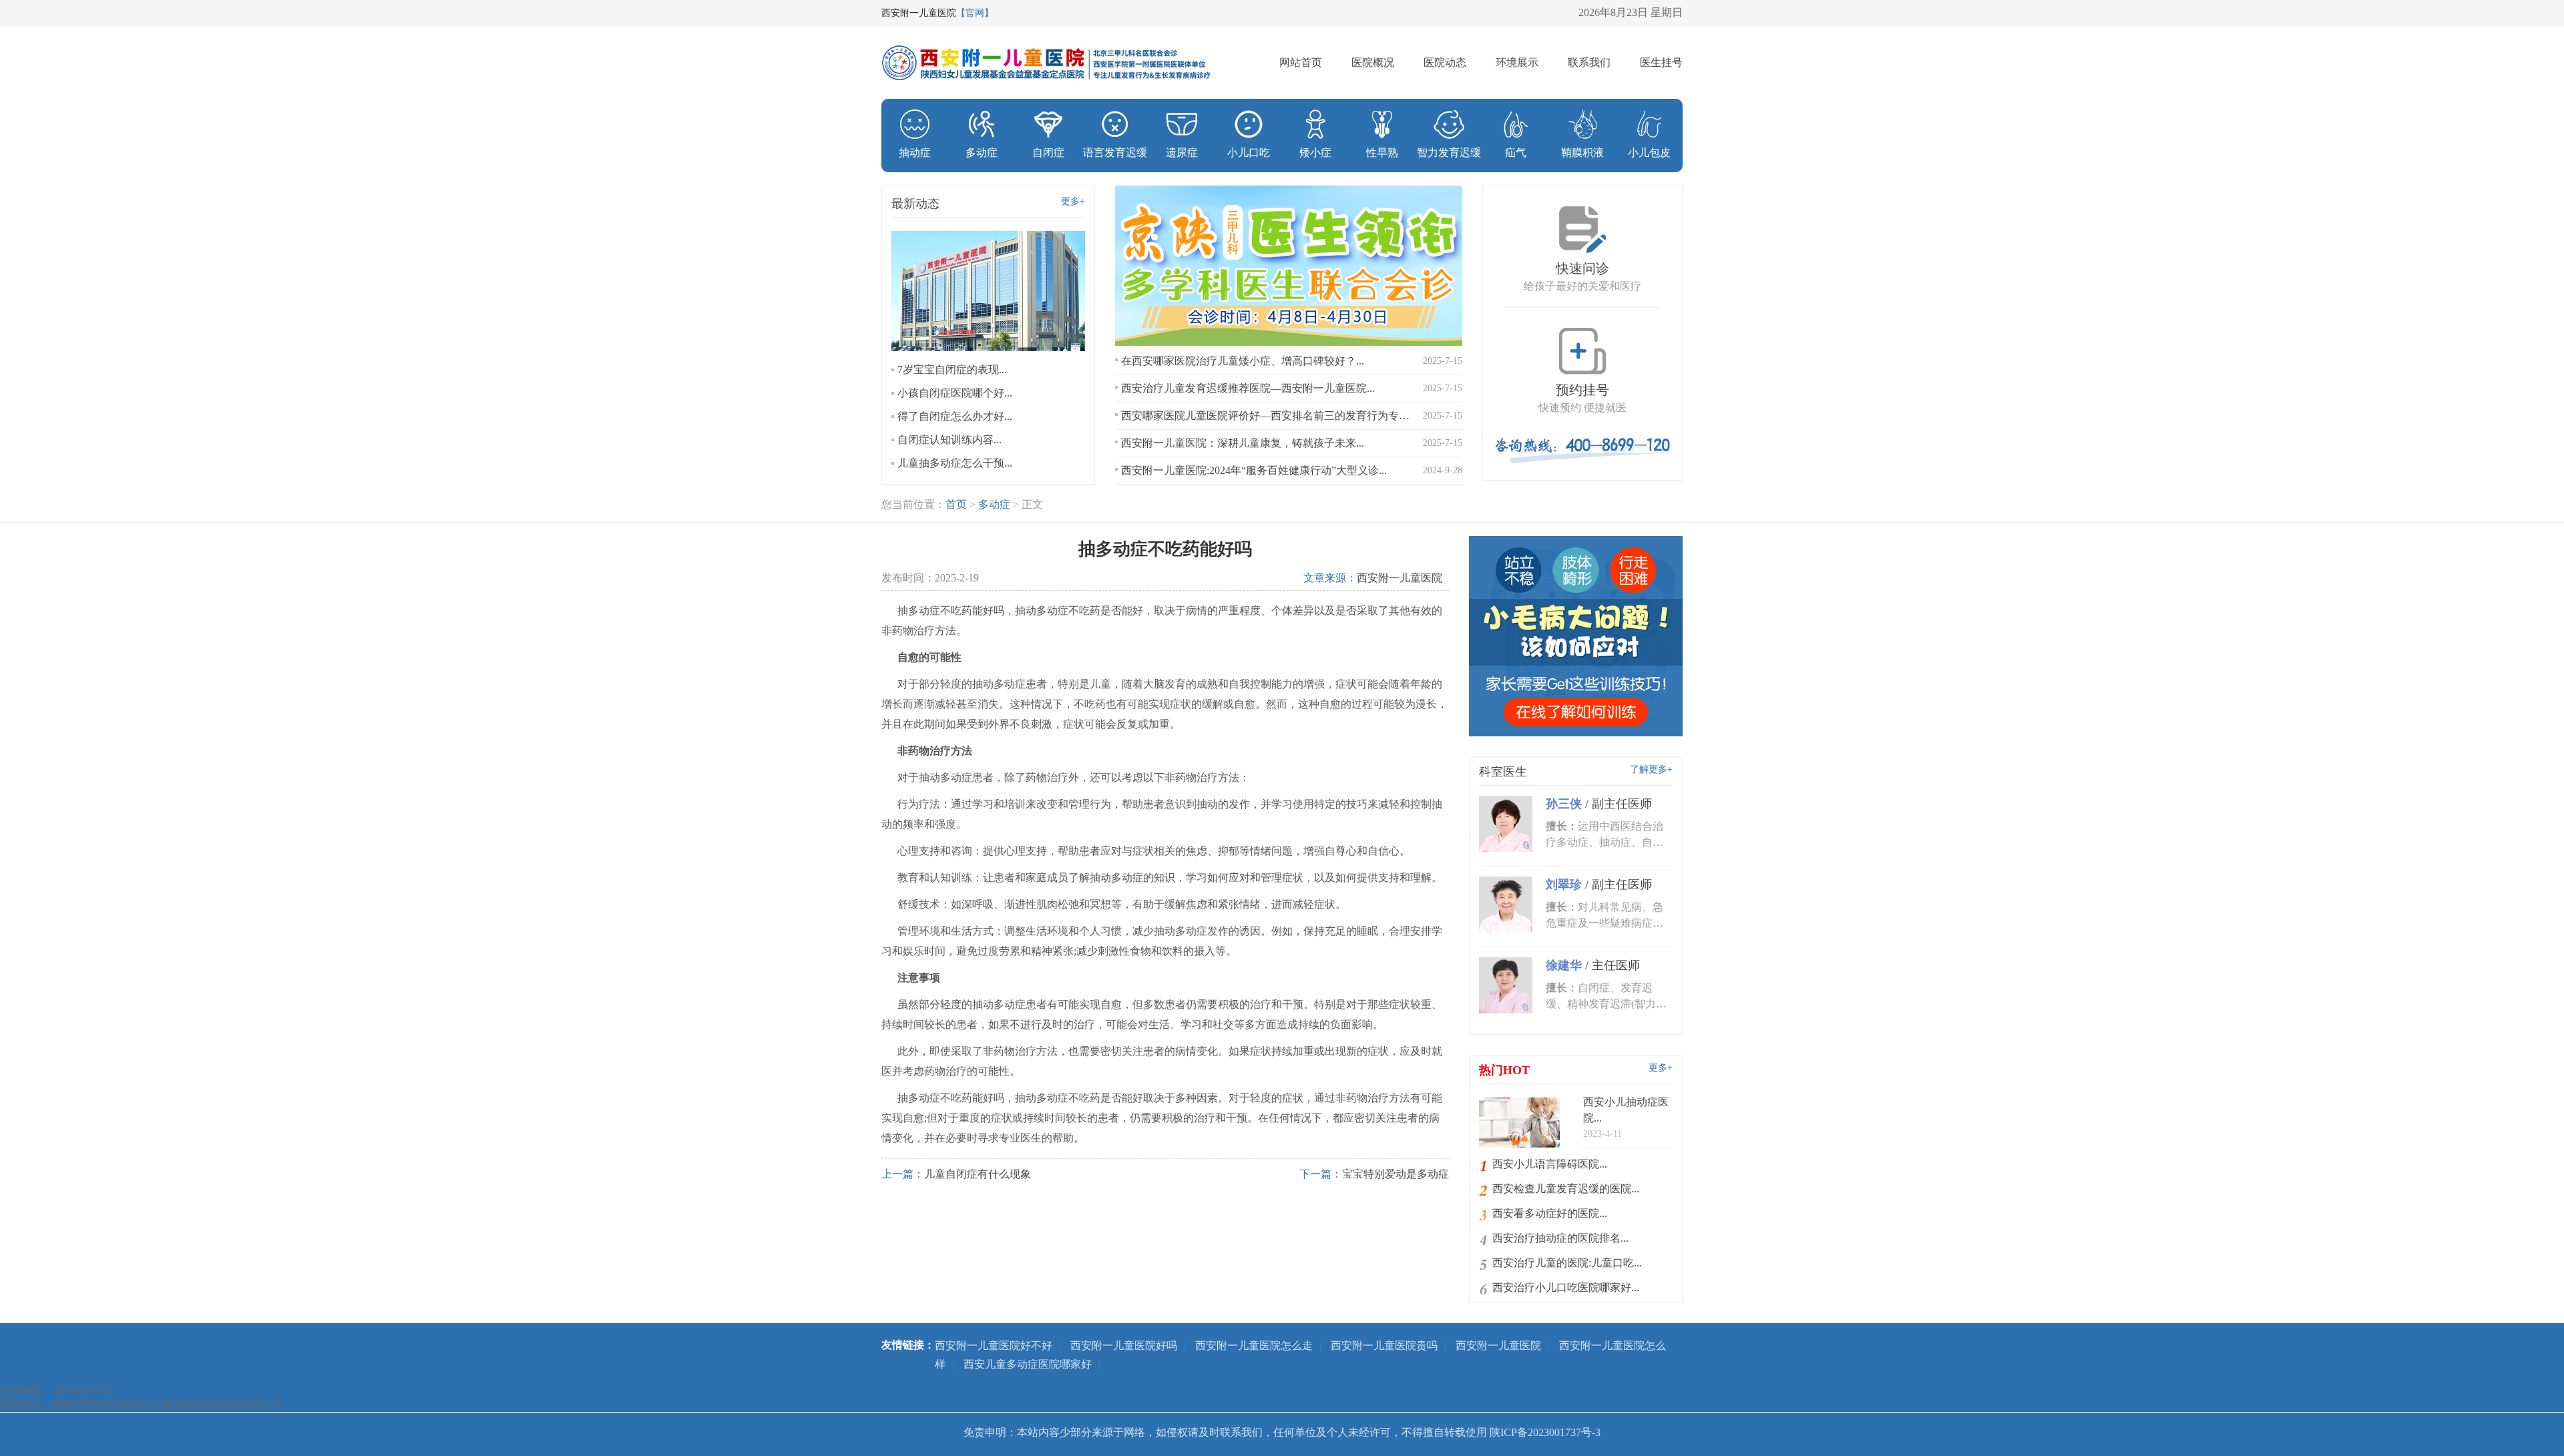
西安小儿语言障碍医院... (1550, 1164)
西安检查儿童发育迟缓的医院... (1566, 1189)
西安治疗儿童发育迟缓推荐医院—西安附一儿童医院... (1248, 388)
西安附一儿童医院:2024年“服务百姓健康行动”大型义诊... (1254, 470)
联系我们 (1589, 62)
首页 (956, 504)
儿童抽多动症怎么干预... (955, 463)
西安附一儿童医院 (1400, 578)
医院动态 (1445, 62)
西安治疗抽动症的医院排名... (1560, 1238)
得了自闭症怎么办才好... (955, 416)
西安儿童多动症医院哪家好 (1028, 1364)
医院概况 (1373, 62)
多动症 (994, 504)
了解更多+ (1651, 769)
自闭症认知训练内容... (949, 440)
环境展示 (1517, 62)
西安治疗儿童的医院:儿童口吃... (1567, 1263)
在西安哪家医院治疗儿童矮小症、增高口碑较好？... (1243, 361)
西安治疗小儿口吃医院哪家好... (1566, 1287)
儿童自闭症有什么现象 (978, 1174)
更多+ (1073, 201)
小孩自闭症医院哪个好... (955, 393)
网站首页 (1301, 62)
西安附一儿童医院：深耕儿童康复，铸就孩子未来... (1243, 443)
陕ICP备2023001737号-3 (1545, 1432)
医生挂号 (1661, 62)
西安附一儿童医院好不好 (994, 1346)
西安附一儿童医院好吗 (1124, 1346)
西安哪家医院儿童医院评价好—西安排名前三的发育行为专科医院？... (1267, 416)
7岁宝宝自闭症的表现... (952, 370)
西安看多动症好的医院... (1550, 1213)
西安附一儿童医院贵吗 (1384, 1346)
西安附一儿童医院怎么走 (1254, 1346)
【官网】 (975, 13)
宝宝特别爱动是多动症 (1396, 1174)
